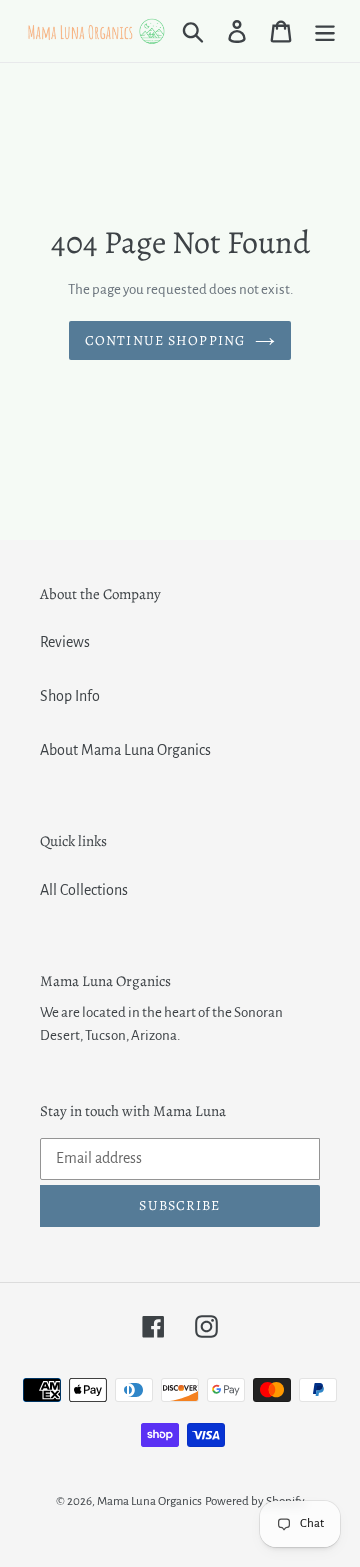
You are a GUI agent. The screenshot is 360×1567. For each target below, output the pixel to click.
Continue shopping (165, 340)
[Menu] (325, 30)
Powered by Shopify (255, 1501)
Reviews (65, 642)
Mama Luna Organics (149, 1501)
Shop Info (70, 696)
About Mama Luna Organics (125, 750)
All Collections (84, 890)
